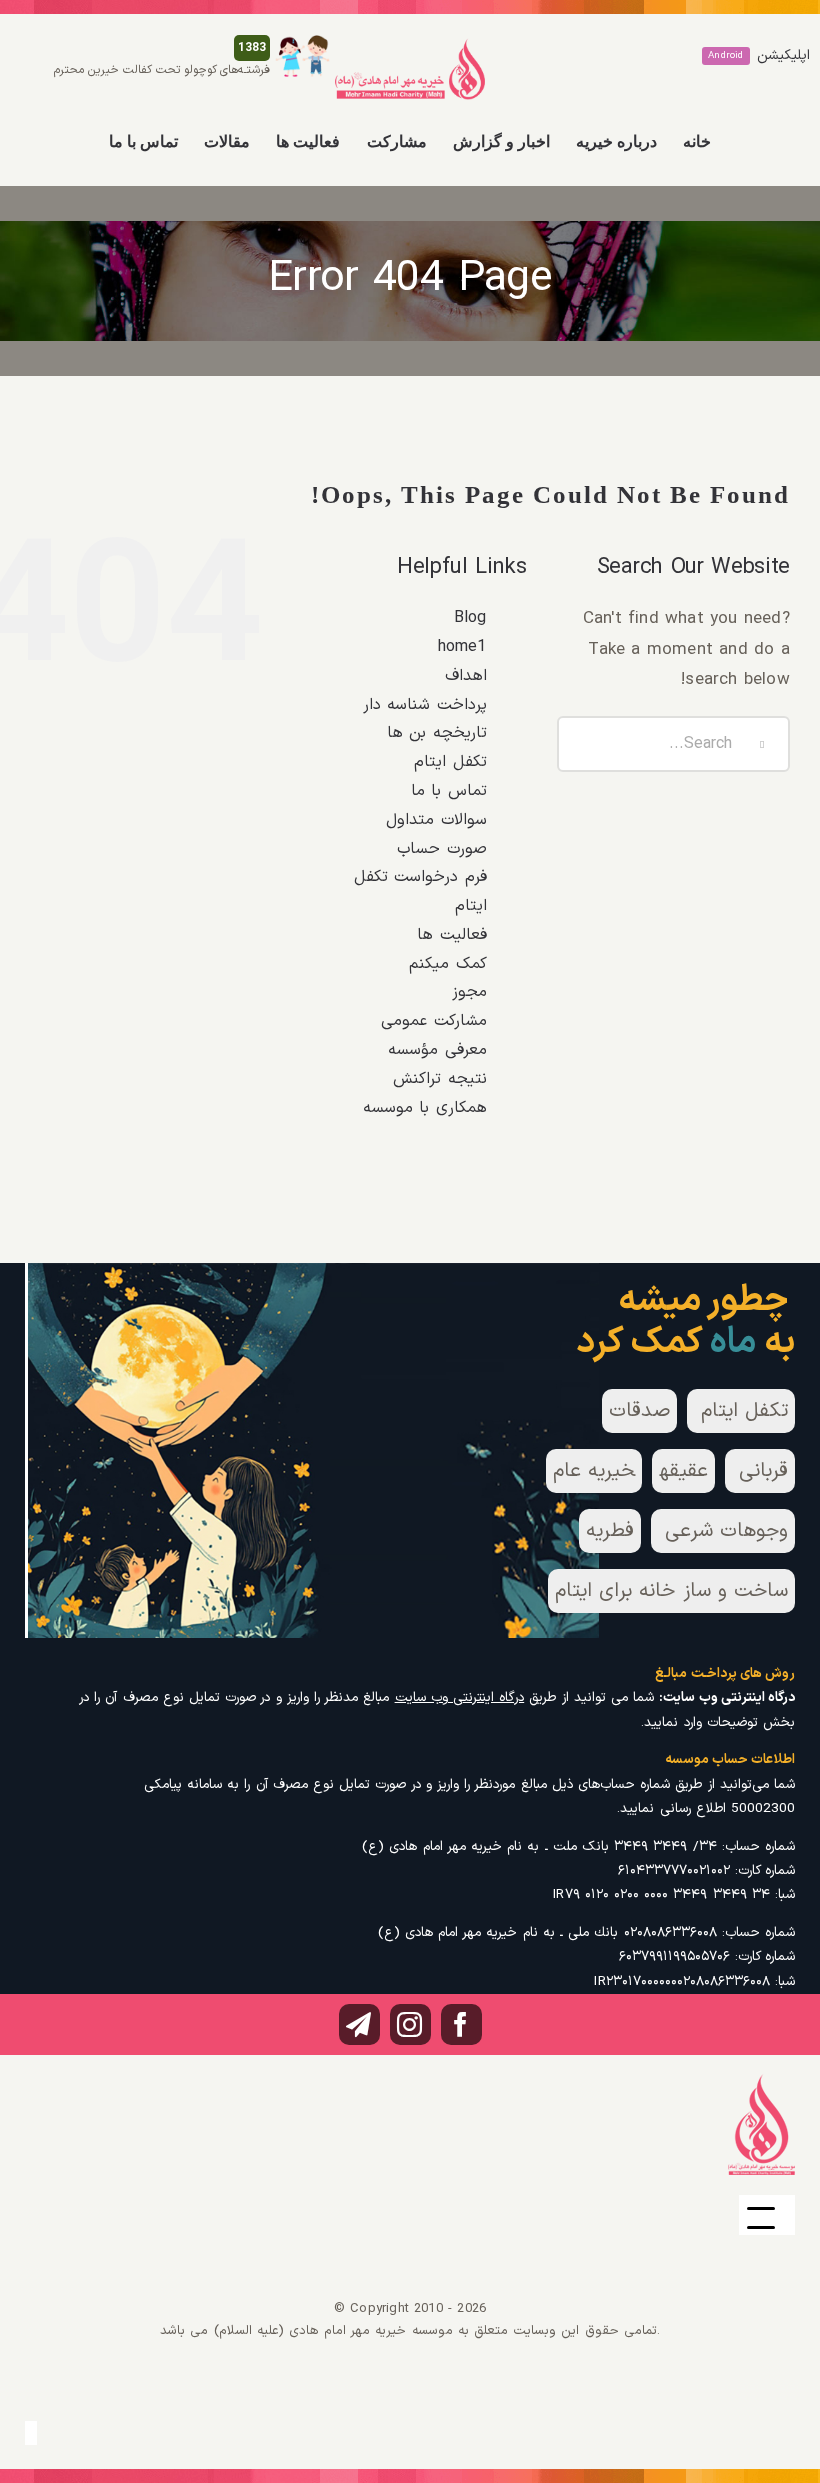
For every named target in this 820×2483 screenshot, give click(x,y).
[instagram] (410, 2024)
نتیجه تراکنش (439, 1079)
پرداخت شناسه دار (424, 705)
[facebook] (461, 2024)
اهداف (466, 676)
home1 (462, 647)
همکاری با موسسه (424, 1108)
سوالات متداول (436, 820)
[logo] (410, 46)
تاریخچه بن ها (436, 733)
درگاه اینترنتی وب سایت (460, 1697)
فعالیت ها (451, 935)
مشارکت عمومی (433, 1021)
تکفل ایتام (450, 762)
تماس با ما (448, 791)
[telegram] (359, 2024)
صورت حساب (441, 849)
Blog (470, 618)
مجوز (469, 992)
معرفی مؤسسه (437, 1050)
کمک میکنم (447, 964)
